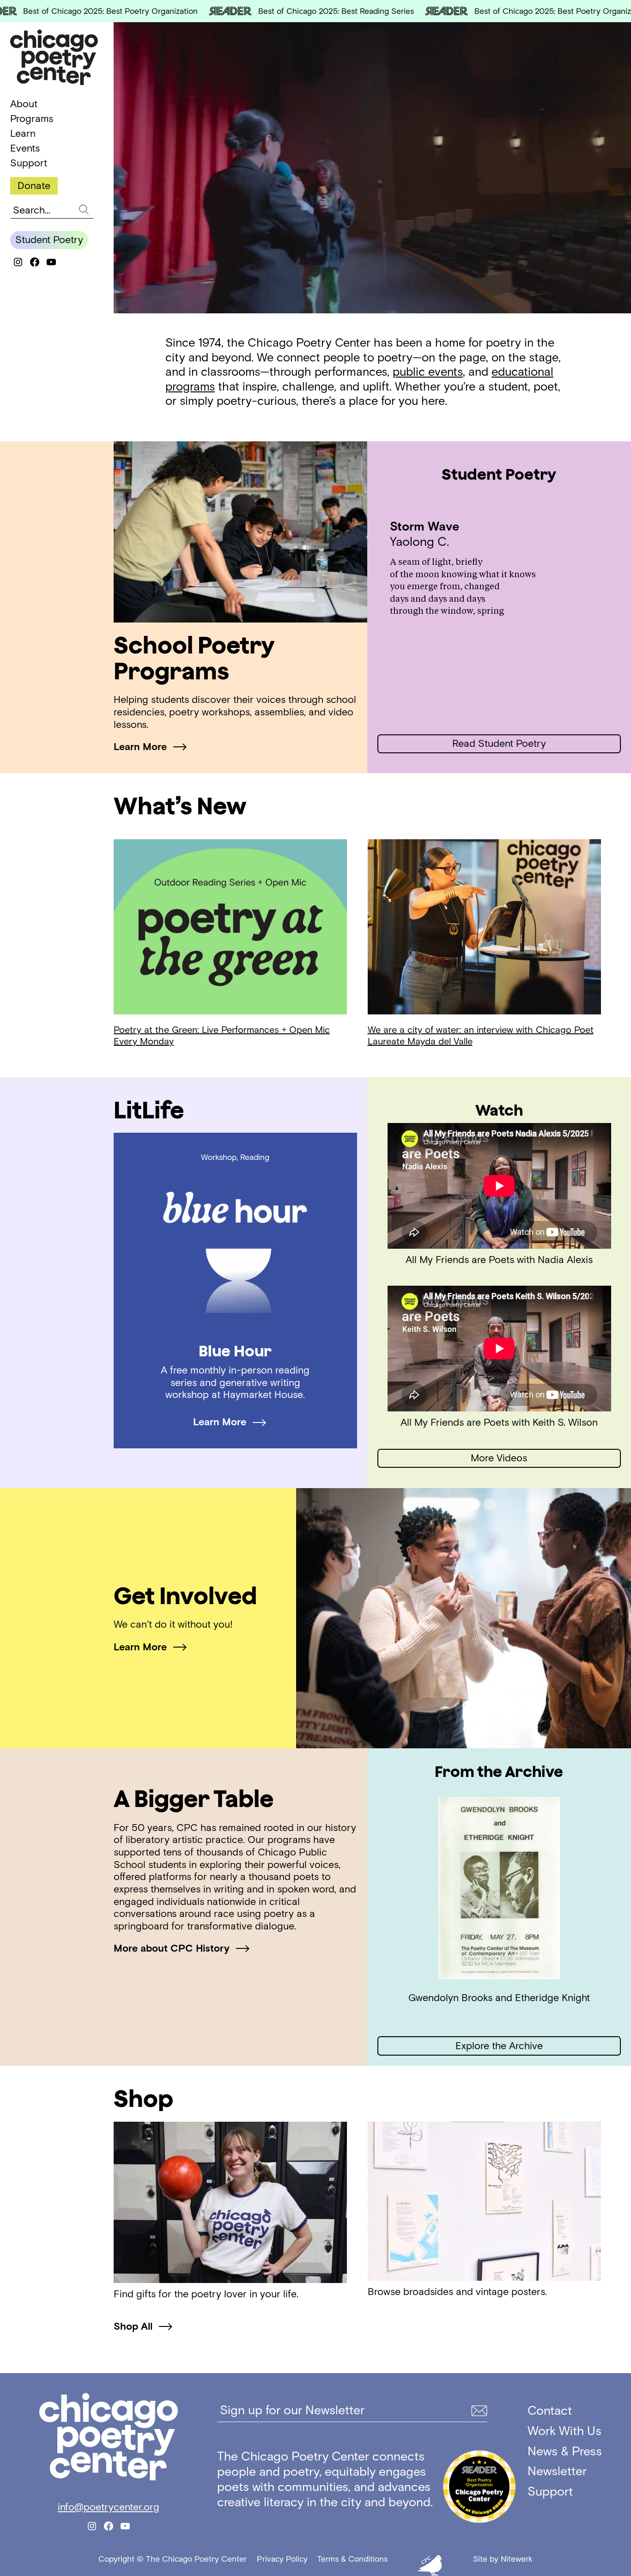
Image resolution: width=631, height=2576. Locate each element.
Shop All (133, 2326)
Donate (34, 185)
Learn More (140, 747)
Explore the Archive (499, 2046)
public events (428, 372)
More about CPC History (172, 1948)
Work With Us (564, 2431)
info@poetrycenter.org (109, 2507)
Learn (23, 134)
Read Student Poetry (499, 743)
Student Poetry (49, 240)
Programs (32, 119)
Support (29, 163)
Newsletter (557, 2471)
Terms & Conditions (352, 2559)
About (24, 104)
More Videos (499, 1458)
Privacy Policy (282, 2559)
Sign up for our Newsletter (292, 2410)
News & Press (565, 2451)
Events (25, 148)
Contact (550, 2410)
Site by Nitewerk (503, 2559)
